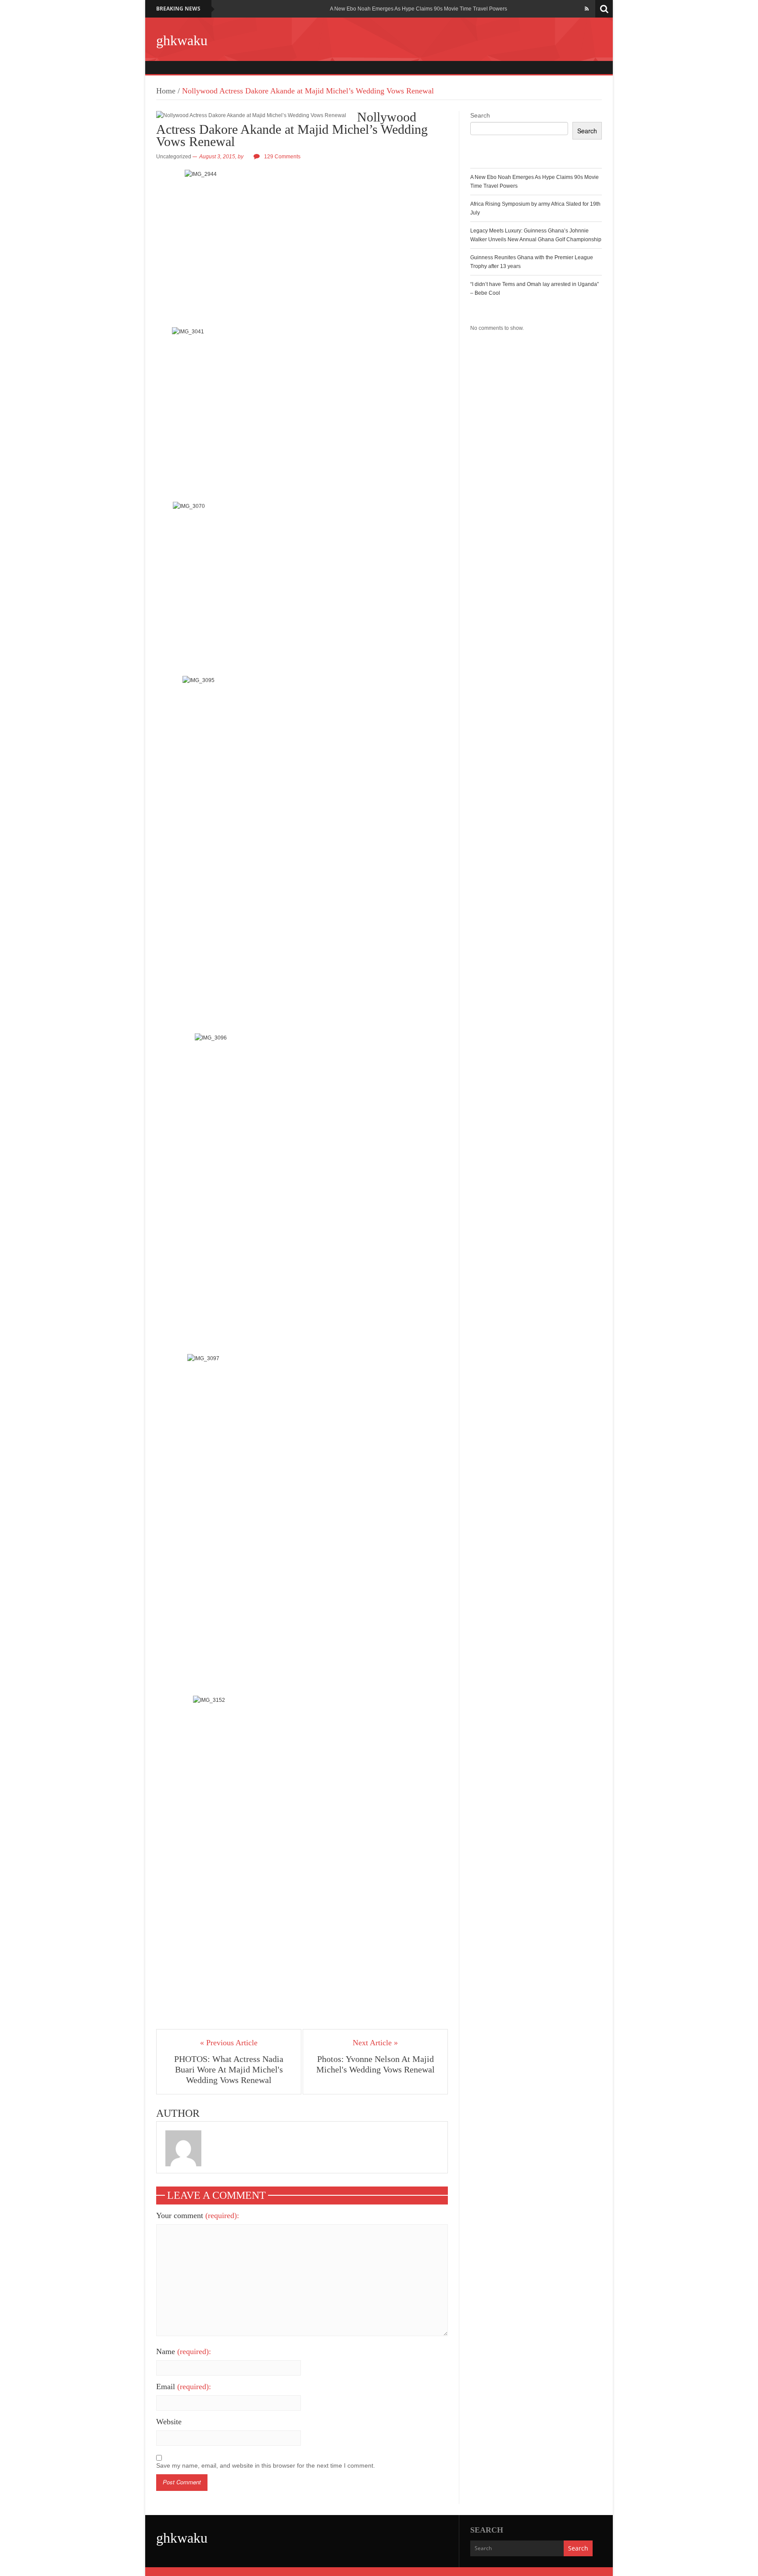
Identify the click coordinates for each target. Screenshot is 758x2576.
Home (166, 91)
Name (184, 2351)
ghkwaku (182, 40)
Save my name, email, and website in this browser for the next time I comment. (266, 2465)
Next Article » (375, 2043)
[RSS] (587, 9)
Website (169, 2422)
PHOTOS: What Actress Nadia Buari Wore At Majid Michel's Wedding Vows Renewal (229, 2069)
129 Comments (282, 157)
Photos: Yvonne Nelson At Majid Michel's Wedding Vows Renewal (375, 2064)
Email (184, 2387)
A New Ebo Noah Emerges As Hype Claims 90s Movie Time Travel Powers (418, 9)
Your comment (198, 2215)
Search (480, 115)
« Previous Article (229, 2043)
